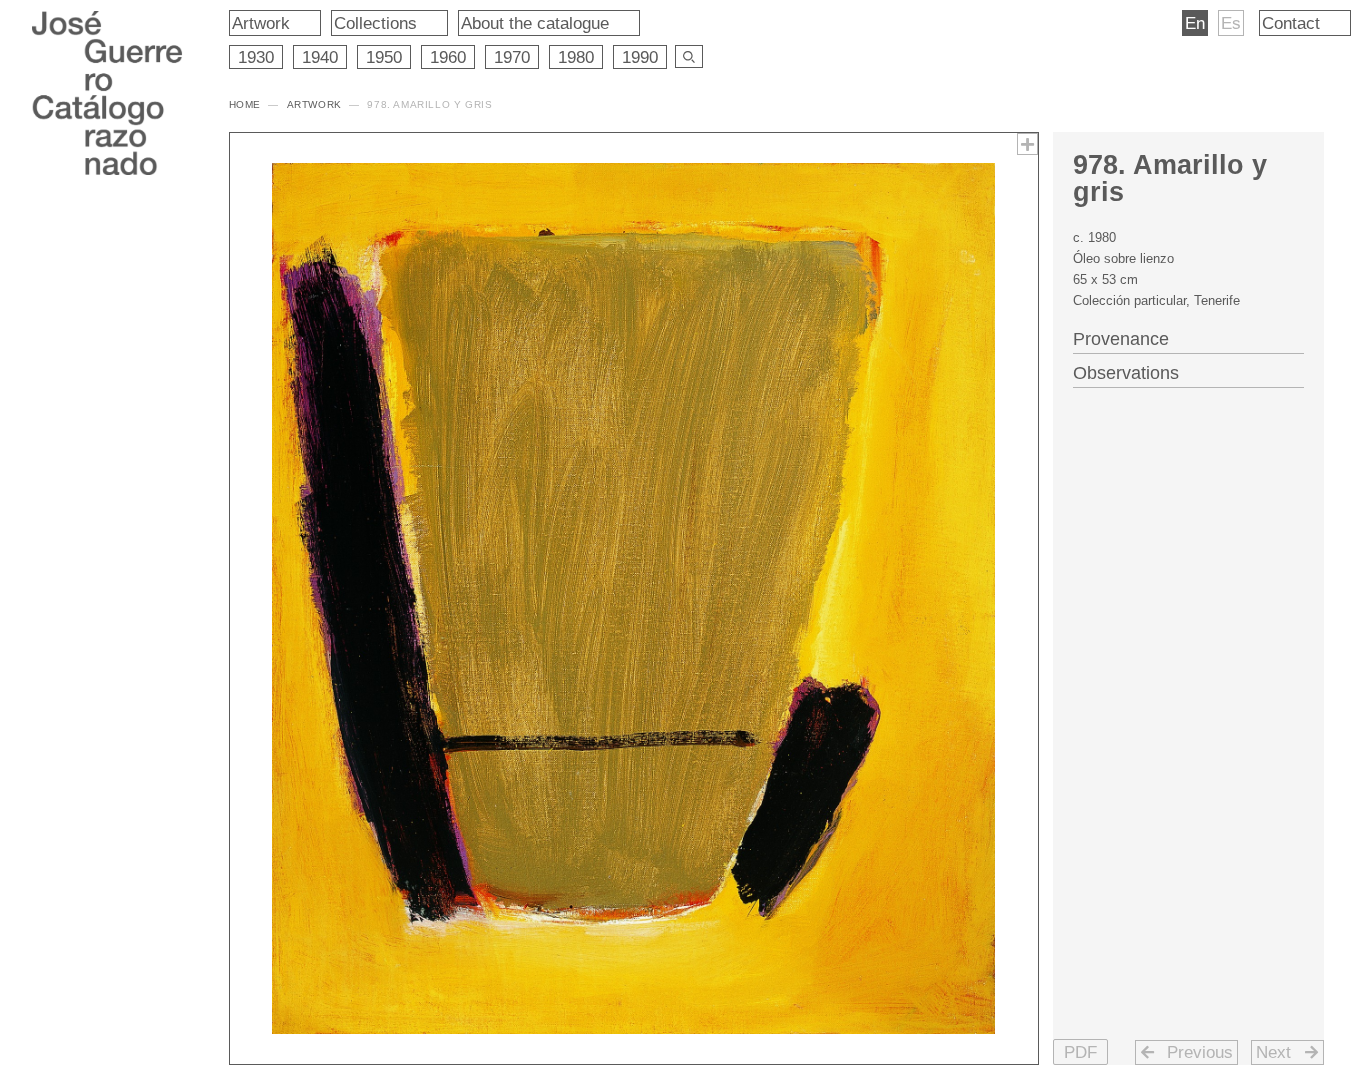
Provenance (1121, 339)
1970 (512, 57)
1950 (384, 57)
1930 (256, 57)
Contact (1291, 23)
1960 (448, 57)
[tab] (1188, 337)
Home (245, 104)
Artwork (261, 23)
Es (1231, 23)
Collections (375, 23)
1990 (640, 57)
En (1195, 23)
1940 (320, 57)
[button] (1080, 1052)
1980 (576, 57)
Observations (1126, 373)
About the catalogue (535, 23)
